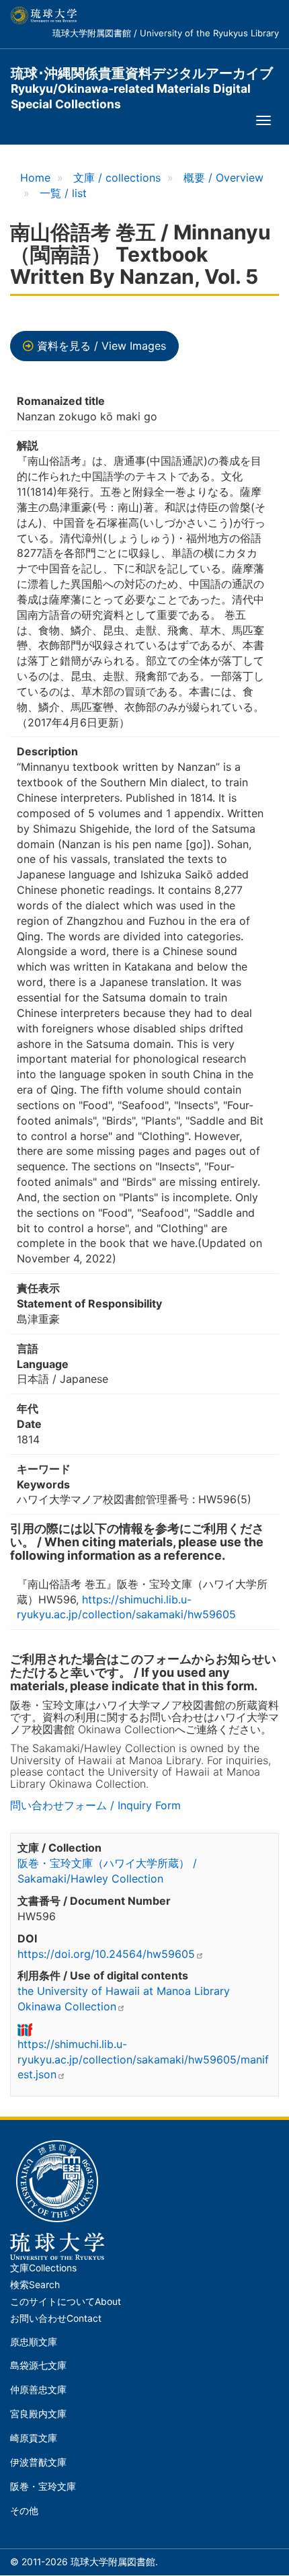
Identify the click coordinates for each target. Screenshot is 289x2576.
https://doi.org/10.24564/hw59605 (106, 1954)
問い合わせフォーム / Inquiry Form (95, 1805)
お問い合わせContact (56, 2318)
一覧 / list (63, 193)
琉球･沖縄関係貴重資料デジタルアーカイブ (142, 81)
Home (35, 178)
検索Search (35, 2285)
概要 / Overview (223, 178)
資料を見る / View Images (101, 346)
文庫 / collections (117, 178)
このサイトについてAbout (66, 2302)
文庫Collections (43, 2268)
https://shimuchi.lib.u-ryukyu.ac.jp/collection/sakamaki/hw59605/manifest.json (143, 2059)
